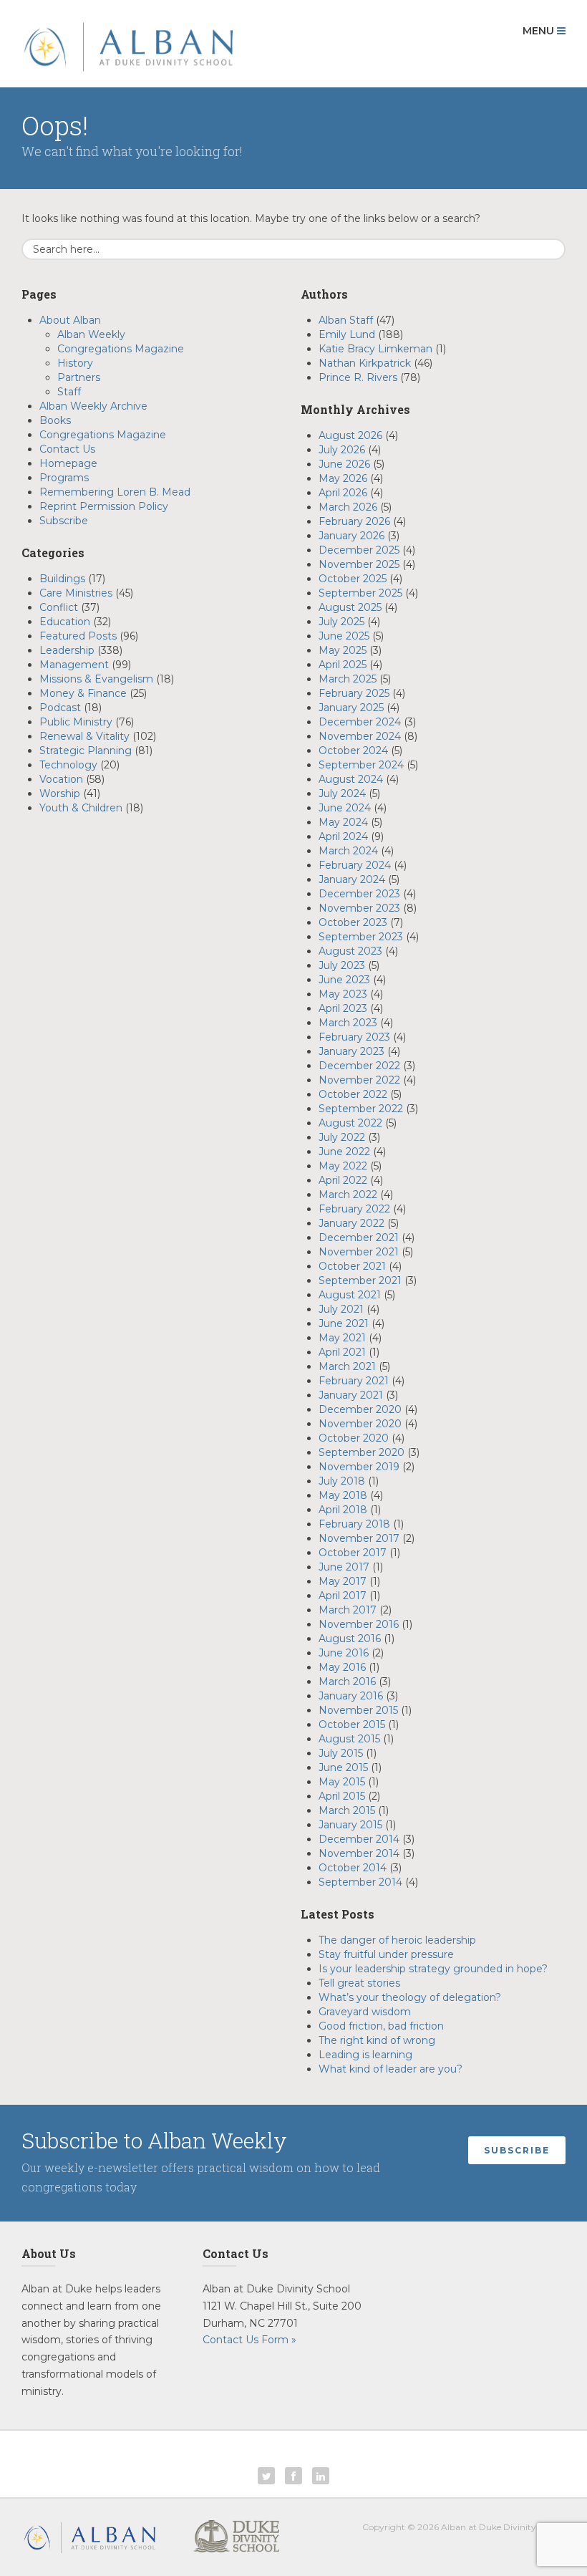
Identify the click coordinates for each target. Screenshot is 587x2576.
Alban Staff (346, 320)
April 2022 (343, 1180)
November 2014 (359, 1853)
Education (65, 622)
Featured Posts (78, 636)
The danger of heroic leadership (397, 1940)
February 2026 (354, 521)
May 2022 (343, 1166)
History (75, 363)
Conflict (59, 607)
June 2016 (344, 1653)
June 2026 (344, 464)
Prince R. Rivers (358, 377)
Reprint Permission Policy (104, 506)
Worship (60, 793)
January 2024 (352, 879)
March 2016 (347, 1682)
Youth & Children (81, 808)
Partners (79, 377)
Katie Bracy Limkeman (375, 349)
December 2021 (359, 1238)
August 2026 (350, 435)
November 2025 (359, 564)
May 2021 (342, 1338)
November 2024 (360, 736)
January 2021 (351, 1395)
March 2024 (348, 851)
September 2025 (360, 593)
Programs (64, 478)
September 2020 (362, 1452)
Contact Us (67, 449)
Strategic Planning (86, 751)
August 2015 (349, 1739)
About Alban (70, 320)
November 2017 (359, 1538)
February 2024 (355, 865)
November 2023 (359, 908)
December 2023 (359, 894)
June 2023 (344, 980)
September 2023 (361, 937)
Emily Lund (347, 334)
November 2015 (358, 1710)
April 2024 (343, 836)
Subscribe (64, 521)
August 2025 (350, 607)
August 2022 (350, 1123)
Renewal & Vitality (84, 736)
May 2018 (343, 1495)
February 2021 (354, 1381)
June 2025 (344, 636)
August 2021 (350, 1295)
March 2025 (348, 679)
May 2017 (343, 1581)
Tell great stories (359, 1983)
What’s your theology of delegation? (411, 1997)
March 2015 (347, 1810)
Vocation (61, 779)
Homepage (68, 463)
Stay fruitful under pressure (388, 1954)
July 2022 (342, 1137)
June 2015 (343, 1767)
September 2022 (361, 1109)
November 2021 (359, 1252)
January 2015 (350, 1825)
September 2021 (360, 1280)
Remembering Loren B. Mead (115, 492)
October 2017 (353, 1553)
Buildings (62, 579)
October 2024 (353, 751)
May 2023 (343, 994)
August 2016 (350, 1639)
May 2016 (342, 1667)
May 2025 (343, 650)
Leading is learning (365, 2055)
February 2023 (354, 1037)
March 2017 (348, 1610)
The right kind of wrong (377, 2040)
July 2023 (342, 965)
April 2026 (343, 493)
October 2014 (353, 1868)
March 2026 (348, 507)
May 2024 (343, 822)
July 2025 (341, 622)
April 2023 (343, 1008)
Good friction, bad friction (383, 2026)
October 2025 (353, 579)
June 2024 (345, 808)
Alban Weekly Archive (93, 406)
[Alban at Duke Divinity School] (128, 44)
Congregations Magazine (121, 349)
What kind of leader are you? (390, 2069)
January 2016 (351, 1696)
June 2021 (344, 1323)
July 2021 (341, 1309)
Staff (69, 392)
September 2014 (360, 1882)
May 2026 (343, 478)
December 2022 (359, 1066)
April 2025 (343, 665)
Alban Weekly (91, 334)
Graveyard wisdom (365, 2012)
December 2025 (359, 550)
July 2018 (342, 1481)
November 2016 (359, 1624)
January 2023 (351, 1051)
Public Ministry (76, 722)
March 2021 (347, 1366)
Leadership (67, 650)
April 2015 (342, 1796)
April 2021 (342, 1352)
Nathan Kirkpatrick (365, 363)
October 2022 (353, 1094)
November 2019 (359, 1467)
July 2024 (342, 793)
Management (74, 665)
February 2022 (354, 1209)
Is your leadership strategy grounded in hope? (433, 1969)
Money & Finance (83, 693)
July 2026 (342, 450)
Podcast (60, 708)
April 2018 (343, 1510)
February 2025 (354, 693)
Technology (68, 765)
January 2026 (351, 536)
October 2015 (352, 1724)
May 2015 (342, 1782)
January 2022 (351, 1223)
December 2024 (360, 722)
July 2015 (341, 1753)
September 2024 (361, 765)
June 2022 (344, 1152)
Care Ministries (76, 593)
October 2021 (352, 1266)
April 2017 (343, 1596)
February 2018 (354, 1524)
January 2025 (351, 708)
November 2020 (360, 1424)
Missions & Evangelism (96, 679)
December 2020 (360, 1409)
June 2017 (344, 1567)
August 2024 (351, 779)
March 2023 (348, 1023)
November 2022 (359, 1080)
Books (55, 420)
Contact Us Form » (249, 2340)
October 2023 (353, 922)
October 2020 (354, 1438)
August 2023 (350, 951)
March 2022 (348, 1195)
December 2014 (359, 1839)
